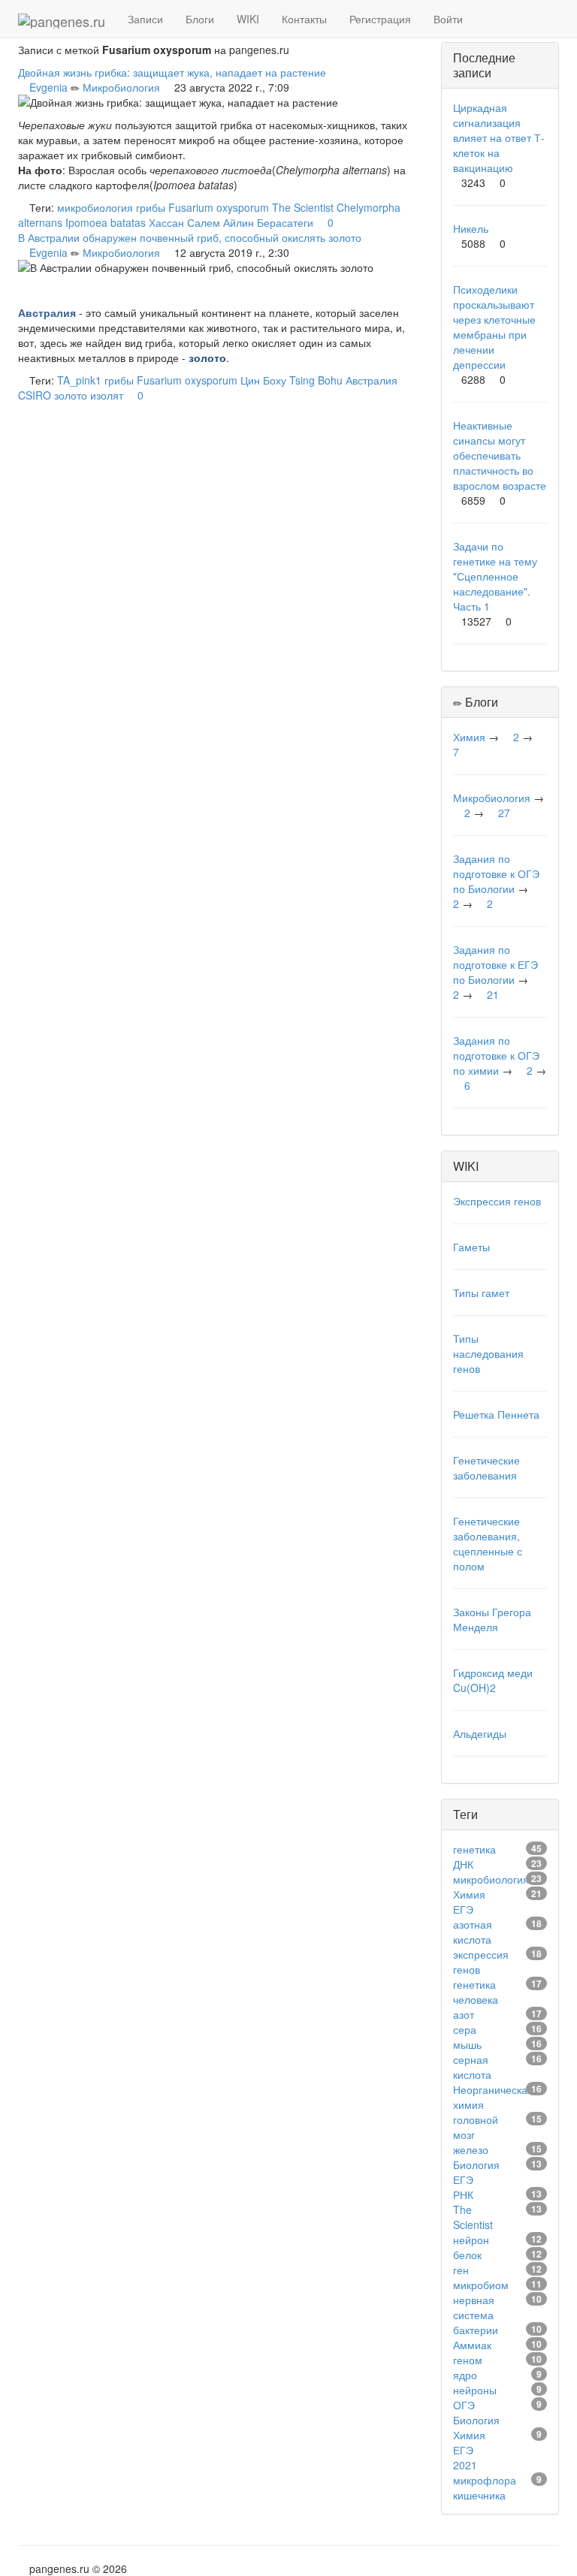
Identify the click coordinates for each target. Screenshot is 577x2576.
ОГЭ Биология (476, 2412)
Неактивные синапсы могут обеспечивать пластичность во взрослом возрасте (500, 455)
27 (504, 813)
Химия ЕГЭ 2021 (469, 2450)
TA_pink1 (79, 380)
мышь (467, 2044)
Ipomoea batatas (106, 222)
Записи (145, 19)
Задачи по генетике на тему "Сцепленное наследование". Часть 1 (495, 576)
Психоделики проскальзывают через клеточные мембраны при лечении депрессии (494, 327)
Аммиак (472, 2345)
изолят (107, 395)
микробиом (481, 2285)
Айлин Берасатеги (268, 222)
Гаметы (471, 1247)
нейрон (471, 2240)
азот (464, 2014)
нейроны (475, 2390)
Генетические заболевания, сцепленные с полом (488, 1543)
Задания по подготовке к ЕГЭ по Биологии (495, 964)
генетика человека (476, 1992)
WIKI (248, 19)
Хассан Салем (184, 222)
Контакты (304, 19)
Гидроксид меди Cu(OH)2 (493, 1680)
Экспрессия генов (497, 1201)
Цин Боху (263, 380)
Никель (471, 228)
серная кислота (472, 2067)
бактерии (476, 2330)
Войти (448, 19)
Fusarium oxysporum (219, 207)
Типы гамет (481, 1293)
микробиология (95, 207)
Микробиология (121, 87)
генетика (474, 1849)
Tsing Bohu (316, 380)
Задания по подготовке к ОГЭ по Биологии (496, 873)
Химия (469, 737)
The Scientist (303, 207)
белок (467, 2255)
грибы (151, 207)
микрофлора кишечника (485, 2487)
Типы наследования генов (488, 1353)
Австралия (372, 380)
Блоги (200, 19)
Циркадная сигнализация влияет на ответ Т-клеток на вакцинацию (499, 137)
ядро (465, 2375)
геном (468, 2360)
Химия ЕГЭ (469, 1902)
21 (493, 994)
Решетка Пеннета (496, 1414)
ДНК (463, 1864)
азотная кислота (473, 1932)
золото (71, 395)
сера (465, 2029)
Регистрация (380, 19)
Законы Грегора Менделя (492, 1619)
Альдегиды (480, 1733)
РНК (463, 2194)
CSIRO (35, 395)
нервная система (474, 2307)
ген (461, 2270)
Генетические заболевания (486, 1467)
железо (471, 2149)
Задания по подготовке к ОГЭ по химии (496, 1055)
